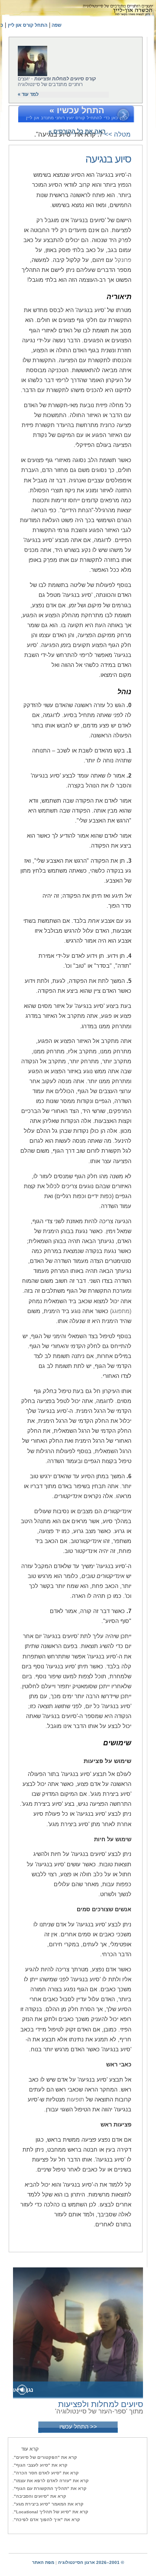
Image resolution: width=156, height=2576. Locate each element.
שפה (56, 25)
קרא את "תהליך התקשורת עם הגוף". (50, 2488)
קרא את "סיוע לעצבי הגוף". (40, 2465)
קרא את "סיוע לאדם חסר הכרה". (46, 2473)
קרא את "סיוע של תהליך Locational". (50, 2512)
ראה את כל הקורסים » (77, 131)
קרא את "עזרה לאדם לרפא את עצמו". (51, 2481)
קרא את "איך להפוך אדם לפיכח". (46, 2520)
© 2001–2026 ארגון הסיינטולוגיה (91, 2562)
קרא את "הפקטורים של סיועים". (45, 2457)
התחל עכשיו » (77, 110)
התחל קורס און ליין (28, 25)
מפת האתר (43, 2562)
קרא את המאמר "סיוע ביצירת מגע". (48, 2504)
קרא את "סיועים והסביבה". (39, 2496)
